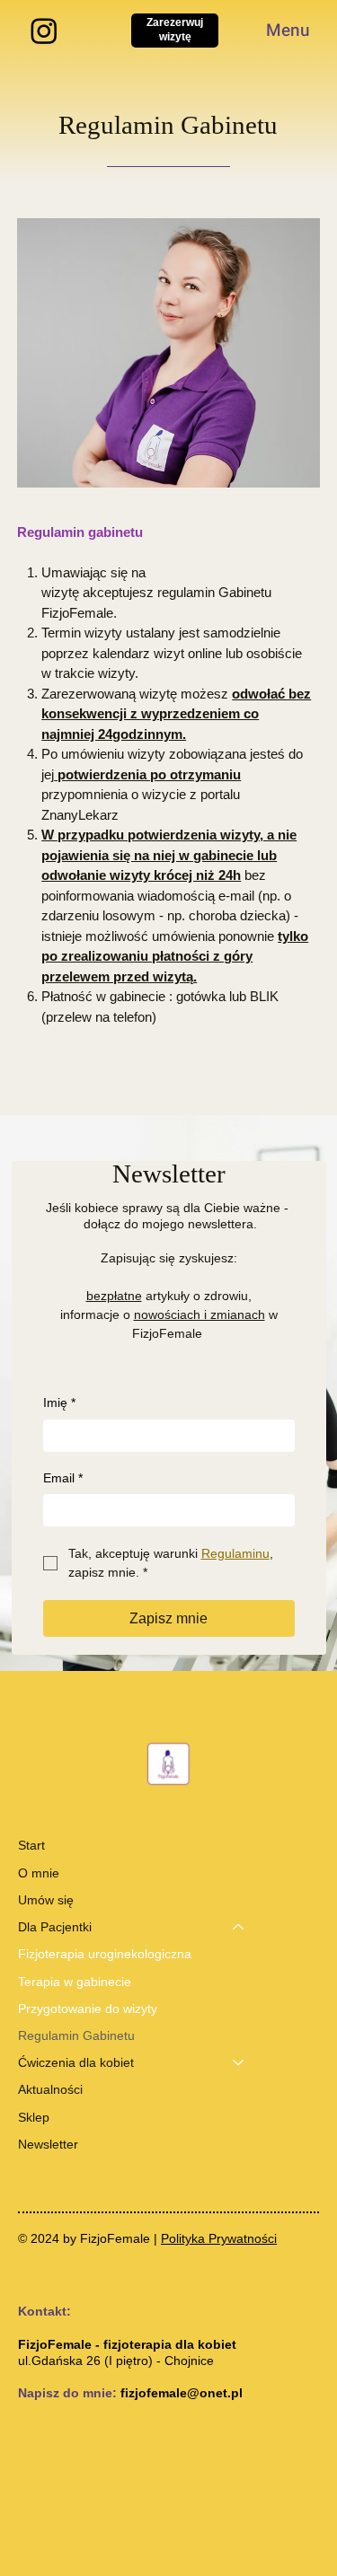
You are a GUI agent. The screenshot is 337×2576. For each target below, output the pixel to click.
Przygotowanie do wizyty (88, 2009)
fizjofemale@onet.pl (182, 2393)
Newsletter (48, 2144)
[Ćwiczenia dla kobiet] (239, 2062)
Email (63, 1478)
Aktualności (50, 2089)
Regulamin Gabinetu (76, 2035)
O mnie (39, 1873)
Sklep (34, 2117)
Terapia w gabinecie (75, 1982)
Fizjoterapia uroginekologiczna (105, 1954)
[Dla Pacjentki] (239, 1927)
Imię (59, 1402)
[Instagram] (44, 31)
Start (31, 1845)
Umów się (46, 1900)
